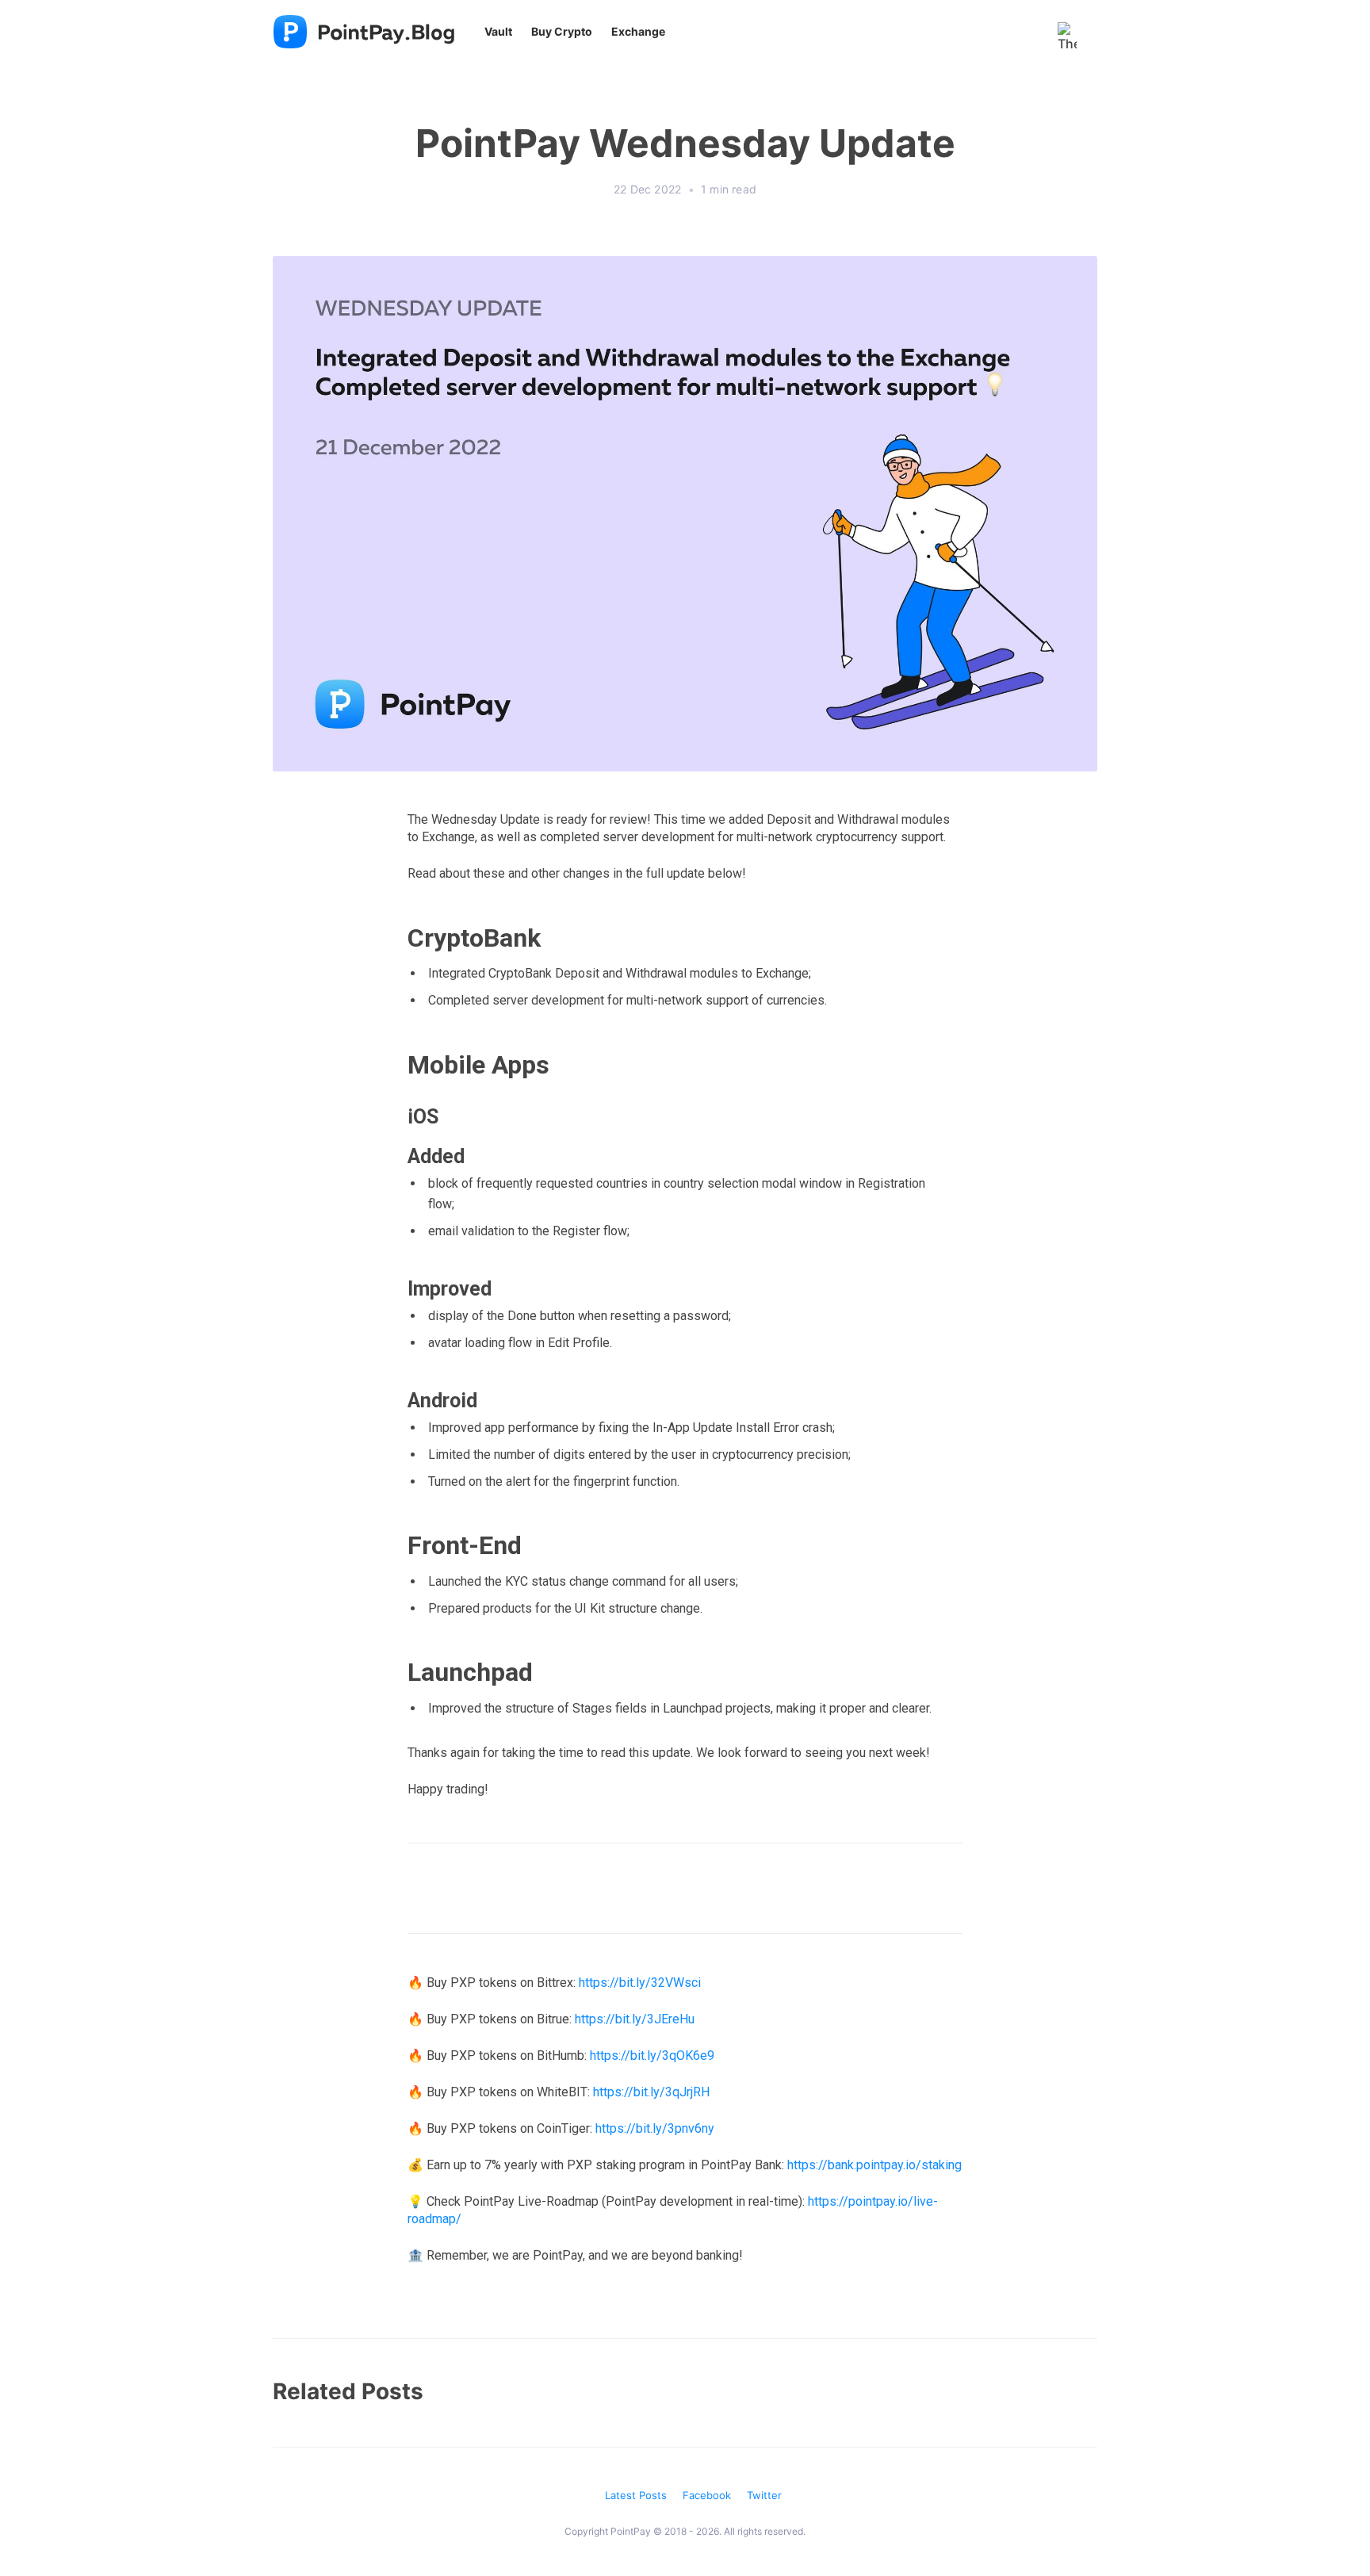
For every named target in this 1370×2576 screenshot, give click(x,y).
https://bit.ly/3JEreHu (635, 2019)
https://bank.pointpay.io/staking (874, 2165)
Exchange (638, 31)
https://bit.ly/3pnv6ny (655, 2128)
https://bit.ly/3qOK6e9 (652, 2055)
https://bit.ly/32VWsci (640, 1983)
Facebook (707, 2495)
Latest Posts (636, 2495)
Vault (498, 31)
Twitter (764, 2495)
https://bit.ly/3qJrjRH (651, 2092)
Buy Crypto (562, 31)
